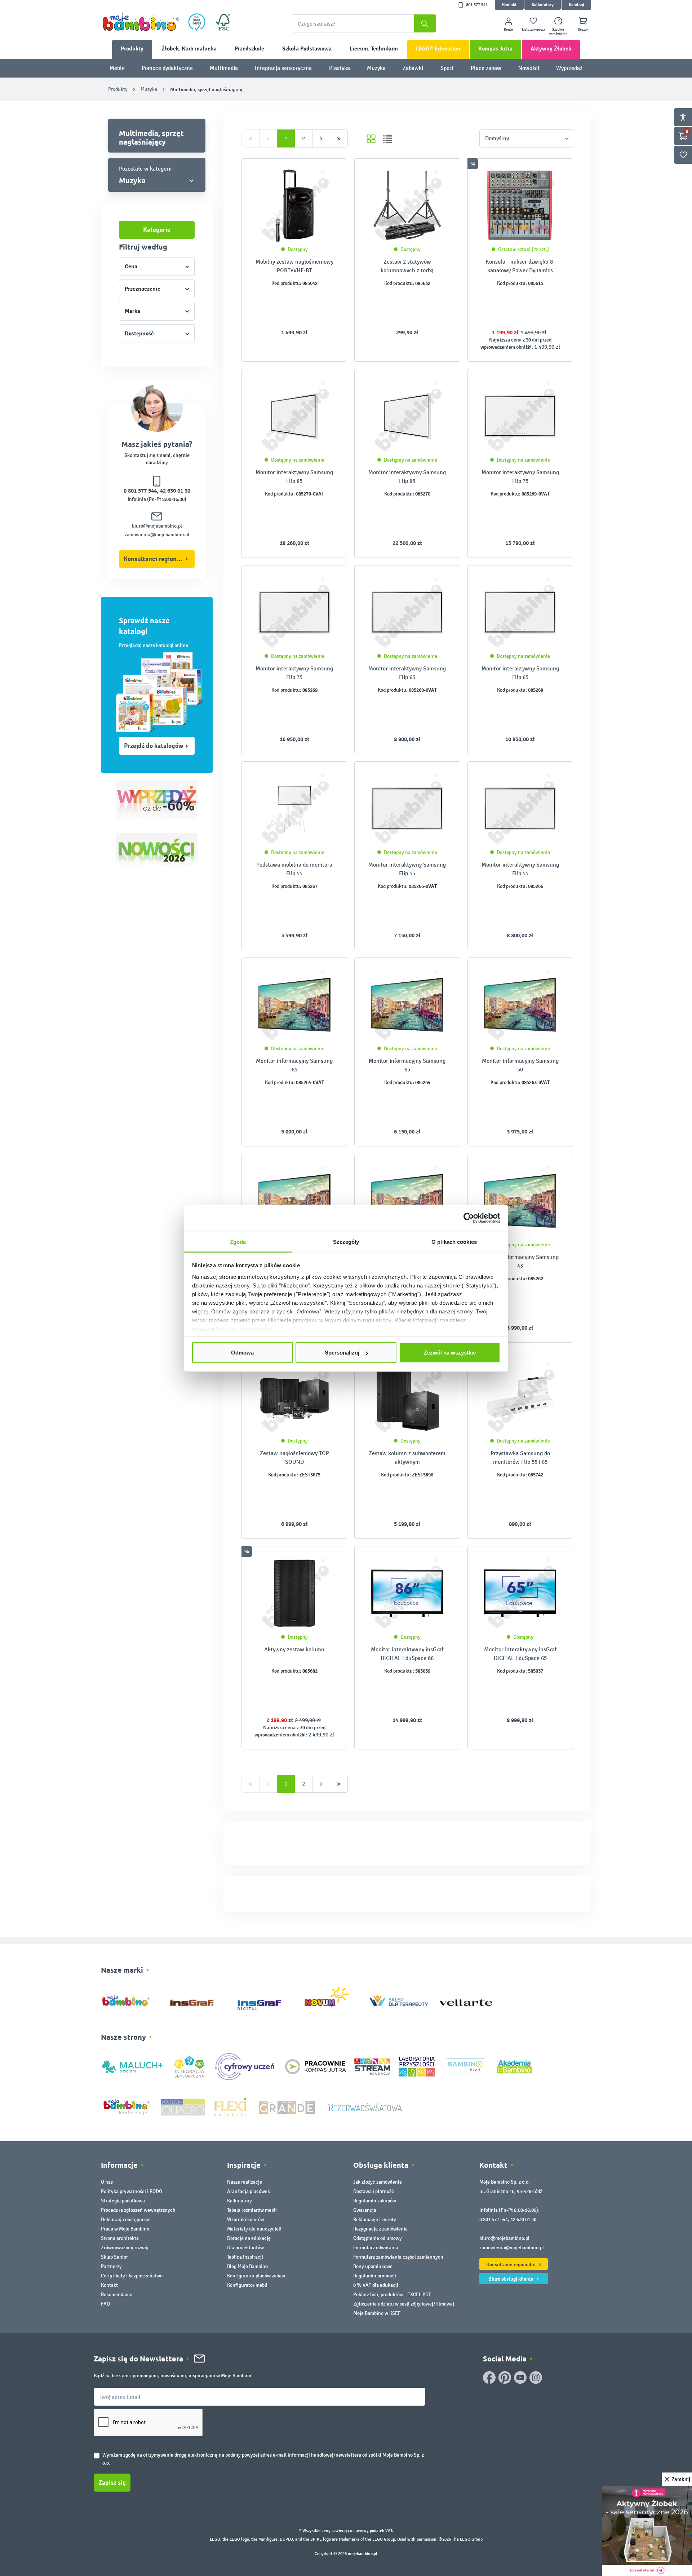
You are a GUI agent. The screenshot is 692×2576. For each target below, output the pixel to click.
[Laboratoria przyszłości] (417, 2066)
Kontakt (509, 5)
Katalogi (576, 5)
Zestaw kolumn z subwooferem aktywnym (407, 1457)
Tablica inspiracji (245, 2257)
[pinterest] (505, 2377)
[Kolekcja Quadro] (183, 2107)
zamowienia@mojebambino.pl (157, 535)
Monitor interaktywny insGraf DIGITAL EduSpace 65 (520, 1654)
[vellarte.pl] (466, 1999)
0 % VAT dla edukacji (376, 2285)
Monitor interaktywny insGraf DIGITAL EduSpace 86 (407, 1654)
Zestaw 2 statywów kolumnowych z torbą (407, 266)
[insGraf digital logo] (264, 1999)
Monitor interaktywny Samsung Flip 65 (407, 673)
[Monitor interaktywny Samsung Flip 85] (294, 416)
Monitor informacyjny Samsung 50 (520, 1065)
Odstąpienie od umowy (378, 2238)
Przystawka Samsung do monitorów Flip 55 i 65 (520, 1457)
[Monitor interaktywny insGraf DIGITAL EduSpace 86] (407, 1593)
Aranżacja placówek (249, 2191)
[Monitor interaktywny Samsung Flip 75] (520, 416)
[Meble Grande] (288, 2107)
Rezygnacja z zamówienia (380, 2229)
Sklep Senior (114, 2257)
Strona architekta (120, 2238)
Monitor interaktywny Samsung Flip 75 (520, 477)
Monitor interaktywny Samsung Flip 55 (407, 869)
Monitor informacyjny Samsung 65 (294, 1065)
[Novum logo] (331, 1999)
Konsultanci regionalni (155, 559)
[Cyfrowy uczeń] (246, 2066)
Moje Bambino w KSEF (377, 2313)
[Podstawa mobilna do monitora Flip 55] (294, 809)
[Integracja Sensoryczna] (189, 2066)
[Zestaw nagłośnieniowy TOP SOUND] (294, 1397)
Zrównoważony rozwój (125, 2248)
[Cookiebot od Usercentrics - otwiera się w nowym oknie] (469, 1218)
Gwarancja (365, 2210)
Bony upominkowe (373, 2266)
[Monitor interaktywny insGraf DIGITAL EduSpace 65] (520, 1593)
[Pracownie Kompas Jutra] (315, 2066)
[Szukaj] (425, 23)
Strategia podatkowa (123, 2201)
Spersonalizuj (342, 1353)
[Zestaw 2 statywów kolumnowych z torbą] (407, 206)
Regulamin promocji (375, 2276)
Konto (508, 30)
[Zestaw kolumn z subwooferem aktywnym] (407, 1397)
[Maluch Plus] (132, 2066)
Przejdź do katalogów (154, 746)
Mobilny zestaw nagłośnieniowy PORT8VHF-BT (294, 266)
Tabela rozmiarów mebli (252, 2210)
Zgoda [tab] (238, 1241)
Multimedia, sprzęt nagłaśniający (151, 137)
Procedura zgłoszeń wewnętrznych (138, 2210)
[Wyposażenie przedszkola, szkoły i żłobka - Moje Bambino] (140, 22)
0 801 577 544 (140, 491)
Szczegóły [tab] (346, 1241)
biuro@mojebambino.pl (157, 526)
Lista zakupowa (533, 30)
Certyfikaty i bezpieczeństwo (132, 2276)
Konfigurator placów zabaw (256, 2276)
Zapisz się (112, 2483)
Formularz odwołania (376, 2248)
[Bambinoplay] (465, 2066)
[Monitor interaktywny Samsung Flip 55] (407, 809)
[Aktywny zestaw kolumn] (294, 1593)
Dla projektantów (245, 2248)
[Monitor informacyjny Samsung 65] (294, 1005)
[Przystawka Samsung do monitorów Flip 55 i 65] (520, 1397)
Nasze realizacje (245, 2182)
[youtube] (520, 2377)
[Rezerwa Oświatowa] (365, 2107)
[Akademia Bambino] (514, 2066)
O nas (107, 2182)
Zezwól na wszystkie (450, 1353)
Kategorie (157, 230)
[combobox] (364, 23)
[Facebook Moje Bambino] (489, 2377)
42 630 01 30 (175, 491)
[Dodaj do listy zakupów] (327, 175)
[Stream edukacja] (372, 2066)
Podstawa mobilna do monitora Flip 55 (294, 869)
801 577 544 (477, 5)
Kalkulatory (543, 5)
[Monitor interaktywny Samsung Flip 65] (407, 612)
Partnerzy (111, 2266)
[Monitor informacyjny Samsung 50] (520, 1005)
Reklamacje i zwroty (375, 2220)
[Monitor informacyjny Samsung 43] (407, 1201)
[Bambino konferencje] (127, 2107)
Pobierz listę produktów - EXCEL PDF (392, 2295)
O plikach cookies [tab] (454, 1241)
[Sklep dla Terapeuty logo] (399, 1999)
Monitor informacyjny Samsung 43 (520, 1261)
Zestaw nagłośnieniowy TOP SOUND (294, 1457)
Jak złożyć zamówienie (378, 2182)
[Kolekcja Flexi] (230, 2107)
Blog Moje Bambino (247, 2266)
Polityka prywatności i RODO (132, 2191)
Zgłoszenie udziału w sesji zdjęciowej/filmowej (404, 2304)
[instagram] (536, 2377)
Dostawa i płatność (374, 2191)
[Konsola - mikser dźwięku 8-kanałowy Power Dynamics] (520, 206)
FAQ (105, 2304)
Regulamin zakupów (375, 2201)
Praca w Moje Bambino (125, 2229)
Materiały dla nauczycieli (254, 2229)
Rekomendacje (117, 2295)
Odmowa (242, 1353)
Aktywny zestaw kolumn (294, 1649)
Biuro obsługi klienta (511, 2279)
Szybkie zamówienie (558, 32)
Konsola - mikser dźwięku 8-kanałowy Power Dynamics (520, 266)
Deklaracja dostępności (126, 2220)
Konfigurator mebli (247, 2285)
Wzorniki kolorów (246, 2220)
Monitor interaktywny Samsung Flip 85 (294, 477)
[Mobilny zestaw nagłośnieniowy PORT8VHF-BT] (294, 206)
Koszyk (583, 30)
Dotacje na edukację (249, 2238)
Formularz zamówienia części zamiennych (398, 2257)
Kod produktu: (286, 283)
